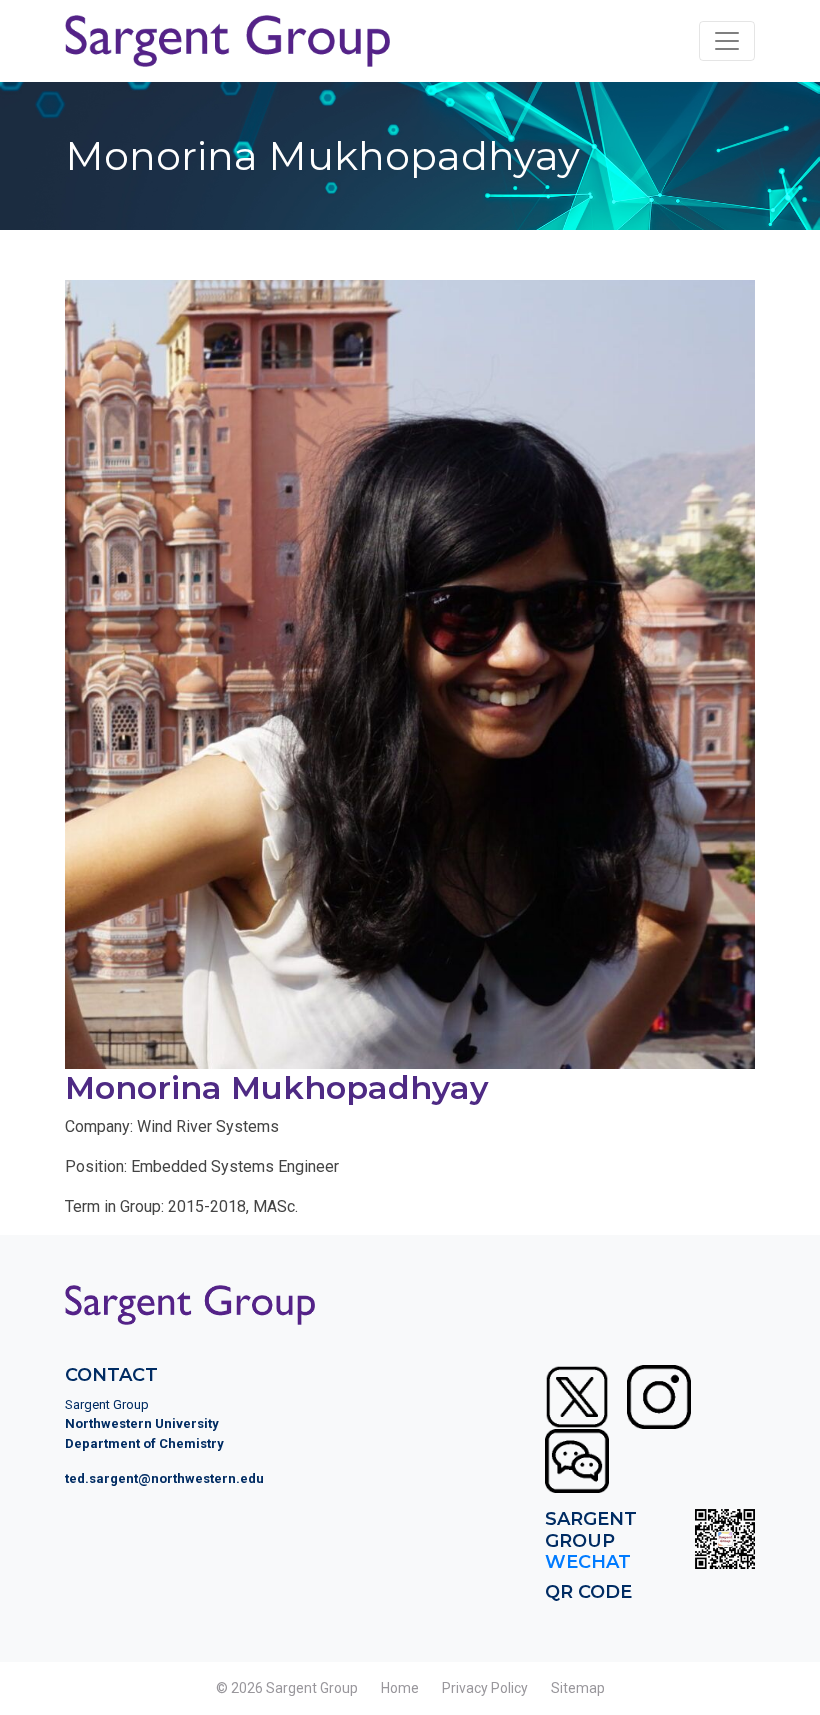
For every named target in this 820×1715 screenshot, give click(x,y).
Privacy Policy (485, 1688)
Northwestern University (142, 1423)
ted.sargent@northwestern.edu (164, 1478)
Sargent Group (312, 1688)
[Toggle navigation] (727, 41)
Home (400, 1688)
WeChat (588, 1562)
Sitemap (578, 1688)
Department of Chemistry (144, 1443)
